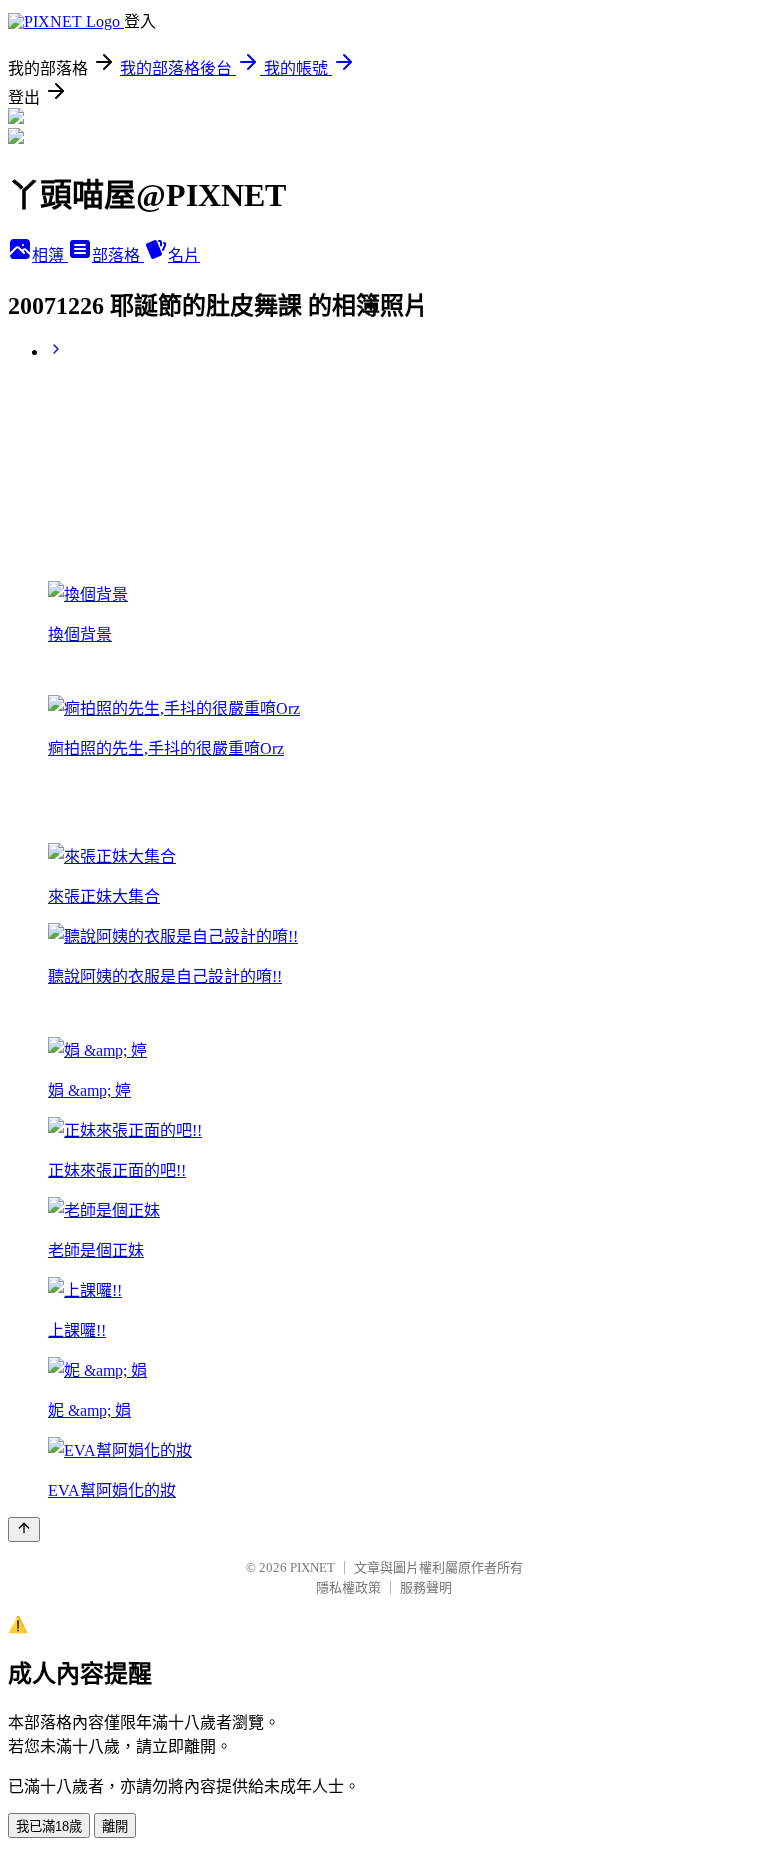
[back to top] (24, 1529)
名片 (184, 255)
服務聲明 (426, 1587)
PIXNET (312, 1567)
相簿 (50, 255)
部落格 (118, 255)
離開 (115, 1826)
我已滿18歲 (49, 1826)
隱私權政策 (348, 1587)
